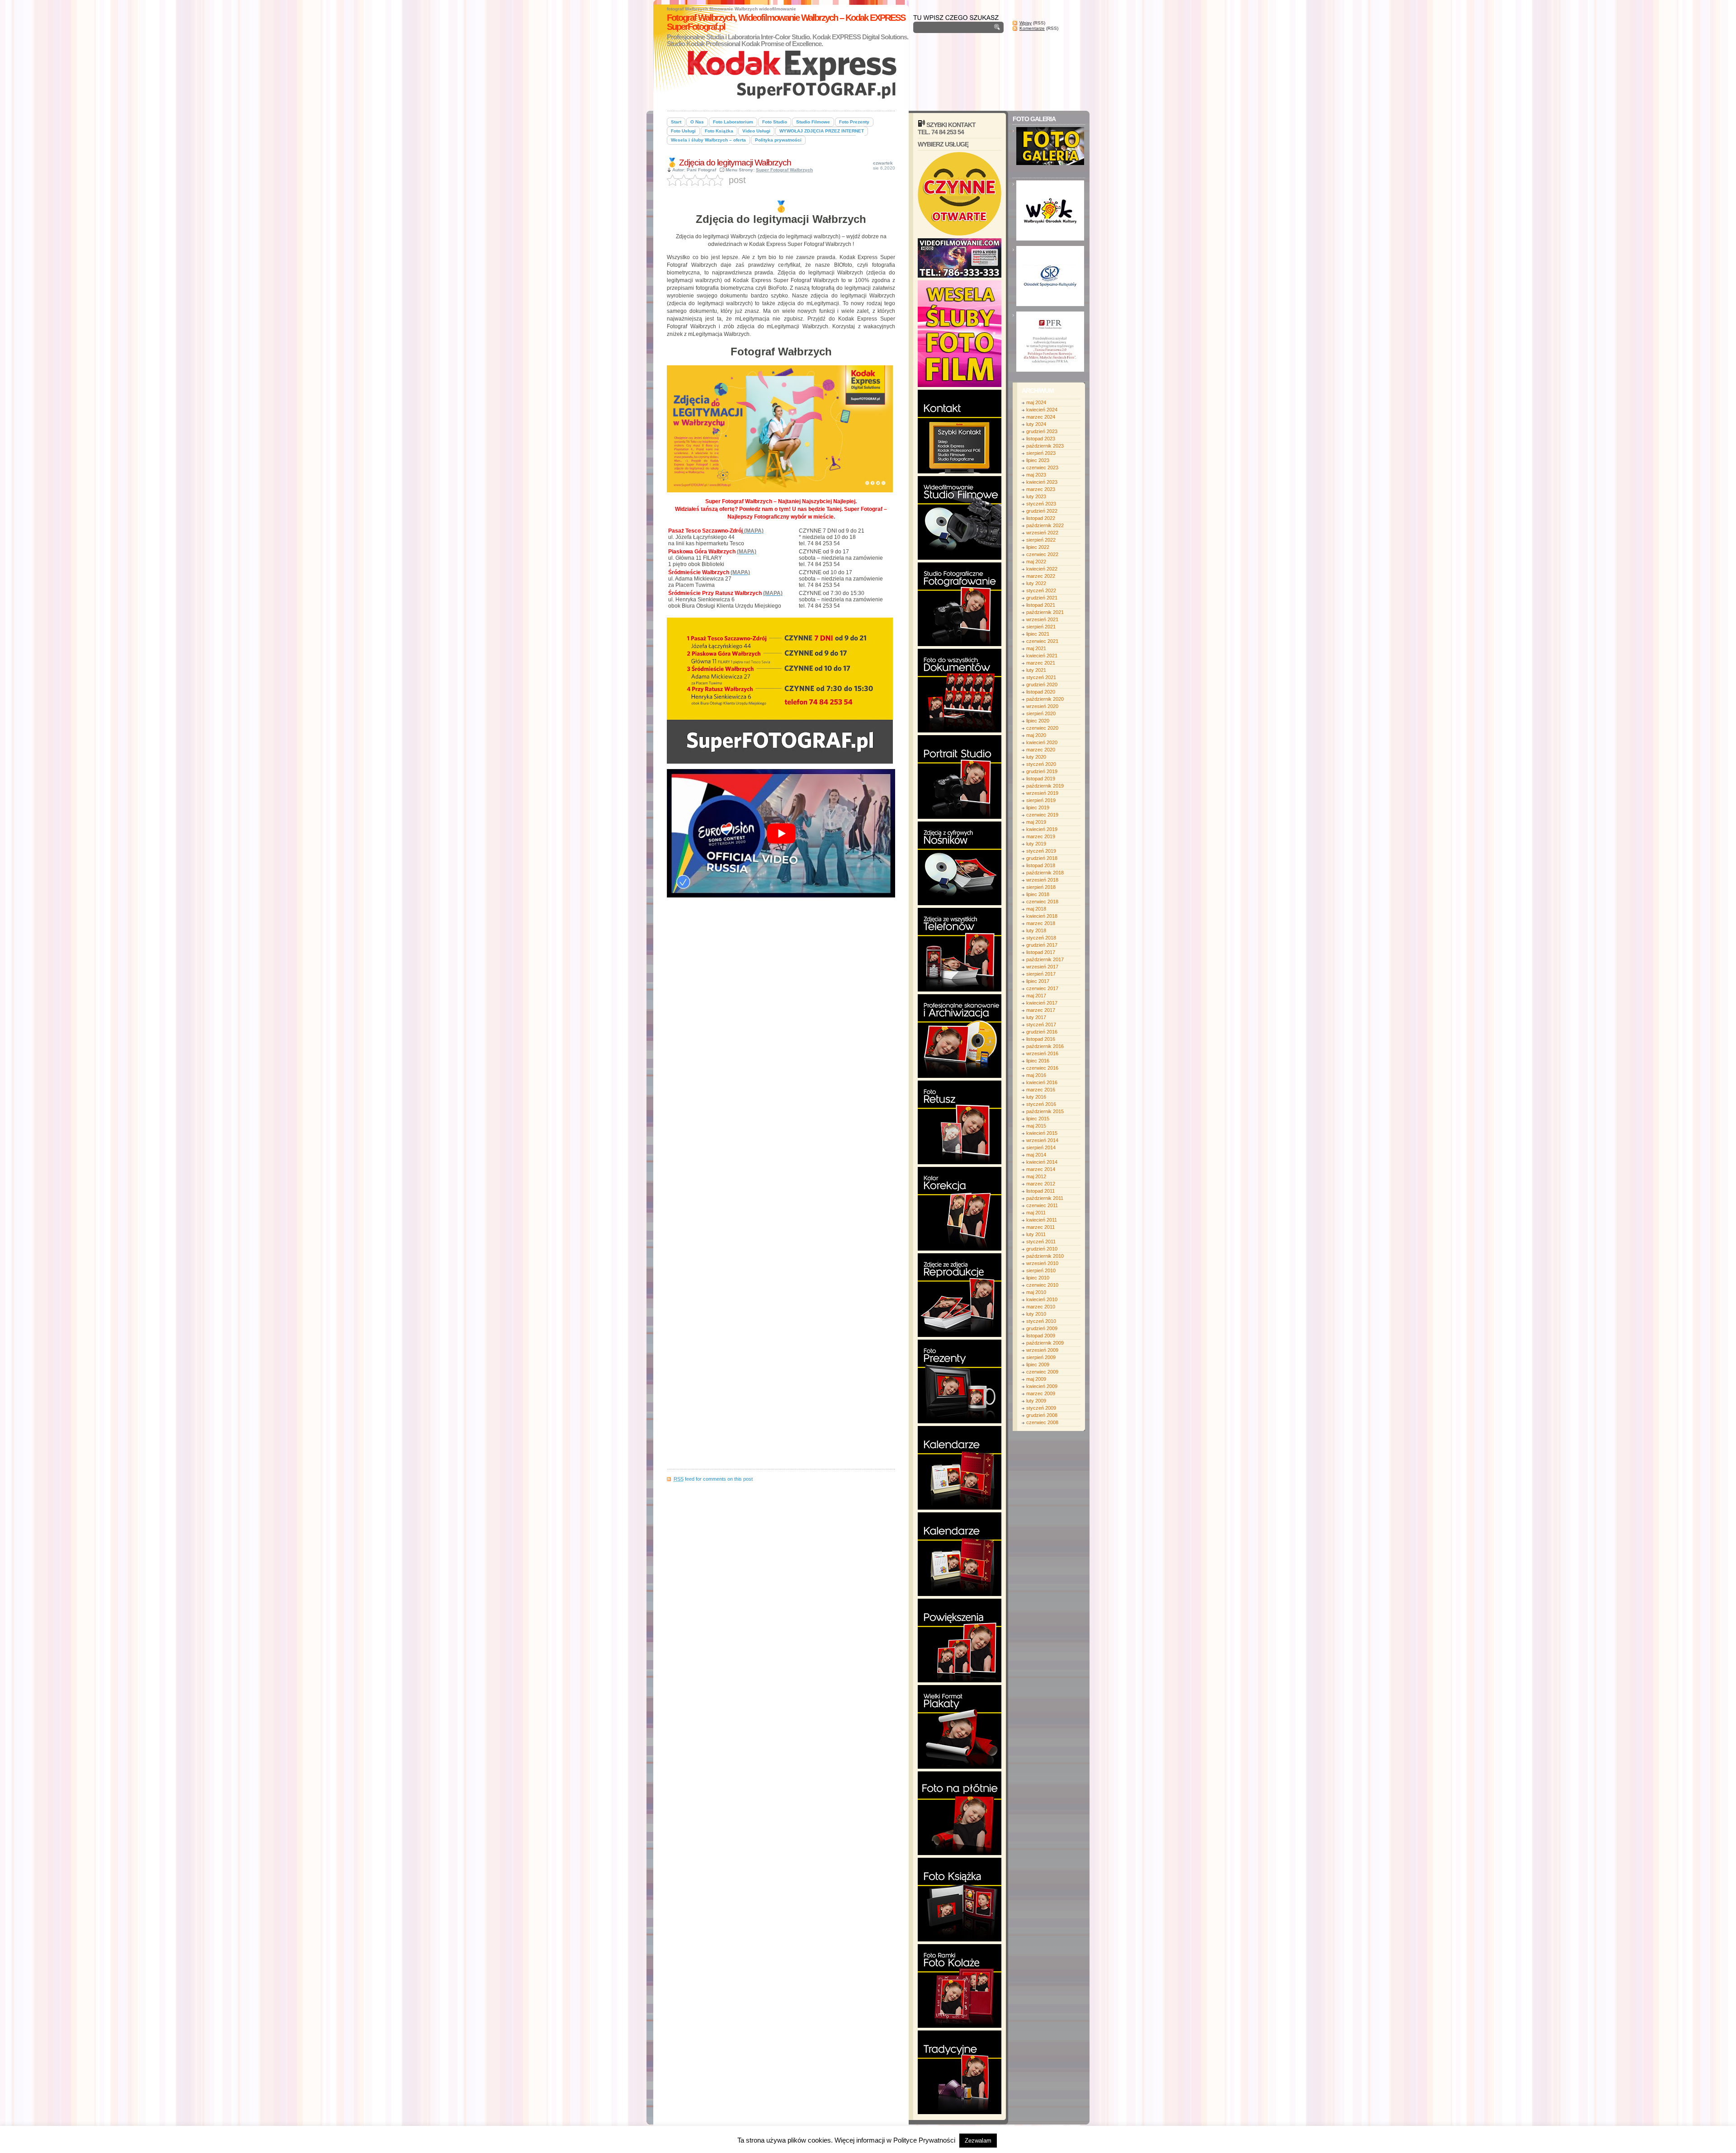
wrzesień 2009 (1042, 1350)
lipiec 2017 (1038, 981)
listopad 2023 (1041, 439)
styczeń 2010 (1041, 1321)
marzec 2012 (1041, 1184)
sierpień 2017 (1041, 974)
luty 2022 (1036, 583)
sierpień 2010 (1041, 1270)
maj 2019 (1036, 822)
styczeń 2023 (1041, 504)
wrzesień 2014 (1042, 1140)
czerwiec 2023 (1042, 467)
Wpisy (1026, 23)
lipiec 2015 (1038, 1119)
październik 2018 (1045, 873)
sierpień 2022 (1041, 540)
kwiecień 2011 (1042, 1220)
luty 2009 (1036, 1401)
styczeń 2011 (1041, 1242)
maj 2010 (1036, 1292)
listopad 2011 (1040, 1191)
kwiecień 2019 (1042, 829)
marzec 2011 (1040, 1227)
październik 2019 (1045, 786)
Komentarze (1032, 28)
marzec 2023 (1041, 489)
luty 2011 (1036, 1234)
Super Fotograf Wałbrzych (784, 170)
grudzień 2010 (1042, 1249)
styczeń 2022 (1041, 590)
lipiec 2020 (1038, 721)
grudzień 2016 (1042, 1032)
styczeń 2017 (1041, 1025)
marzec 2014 (1041, 1169)
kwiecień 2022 (1042, 569)
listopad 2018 (1041, 865)
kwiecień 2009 (1042, 1386)
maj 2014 (1036, 1155)
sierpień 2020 (1041, 713)
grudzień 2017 (1042, 945)
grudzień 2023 (1042, 431)
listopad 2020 (1041, 692)
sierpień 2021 (1041, 627)
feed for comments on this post (713, 1479)
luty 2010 (1036, 1314)
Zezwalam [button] (978, 2141)
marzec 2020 (1041, 750)
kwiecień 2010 (1042, 1299)
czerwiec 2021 (1042, 641)
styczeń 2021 (1041, 677)
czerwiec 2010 (1042, 1285)
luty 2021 (1036, 670)
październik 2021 (1045, 612)
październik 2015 (1045, 1111)
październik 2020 (1045, 699)
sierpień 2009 (1041, 1357)
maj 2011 (1036, 1213)
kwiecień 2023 (1042, 482)
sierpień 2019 (1041, 800)
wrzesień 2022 (1042, 533)
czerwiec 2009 (1042, 1372)
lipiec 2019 (1038, 807)
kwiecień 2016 (1042, 1082)
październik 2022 (1045, 525)
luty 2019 (1036, 844)
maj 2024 (1036, 402)
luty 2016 (1036, 1097)
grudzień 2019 (1042, 771)
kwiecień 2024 (1042, 410)
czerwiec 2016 (1042, 1068)
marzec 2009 (1041, 1393)
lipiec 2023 (1038, 460)
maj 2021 (1036, 648)
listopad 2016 (1041, 1039)
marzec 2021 (1041, 663)
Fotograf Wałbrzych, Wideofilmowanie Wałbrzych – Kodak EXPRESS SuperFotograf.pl (786, 22)
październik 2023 (1045, 446)
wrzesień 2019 (1042, 793)
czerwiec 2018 (1042, 902)
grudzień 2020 (1042, 685)
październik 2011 (1045, 1198)
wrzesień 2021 (1042, 619)
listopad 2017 (1041, 952)
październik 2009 (1045, 1343)
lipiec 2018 (1038, 894)
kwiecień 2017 (1042, 1003)
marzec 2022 (1041, 576)
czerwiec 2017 (1042, 988)
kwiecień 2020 (1042, 742)
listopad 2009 (1041, 1336)
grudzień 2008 (1042, 1415)
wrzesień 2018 (1042, 880)
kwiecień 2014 (1042, 1162)
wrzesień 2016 (1042, 1053)
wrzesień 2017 (1042, 967)
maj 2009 (1036, 1379)
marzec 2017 (1041, 1010)
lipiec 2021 (1038, 634)
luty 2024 (1036, 424)
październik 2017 (1045, 959)
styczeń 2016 (1041, 1104)
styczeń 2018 (1041, 938)
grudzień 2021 (1042, 598)
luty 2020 (1036, 757)
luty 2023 (1036, 496)
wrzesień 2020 (1042, 706)
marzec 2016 (1041, 1090)
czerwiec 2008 (1042, 1422)
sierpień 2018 (1041, 887)
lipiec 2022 (1038, 547)
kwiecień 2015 (1042, 1133)
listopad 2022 (1041, 518)
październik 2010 (1045, 1256)
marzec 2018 (1041, 923)
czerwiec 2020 (1042, 728)
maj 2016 (1036, 1075)
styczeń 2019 (1041, 851)
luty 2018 (1036, 930)
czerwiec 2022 (1042, 554)
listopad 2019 (1041, 779)
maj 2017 (1036, 996)
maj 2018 (1036, 909)
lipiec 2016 (1038, 1061)
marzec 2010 (1041, 1307)
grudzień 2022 (1042, 511)
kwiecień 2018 (1042, 916)
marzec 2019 (1041, 836)
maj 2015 (1036, 1126)
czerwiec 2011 (1042, 1205)
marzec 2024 (1041, 417)
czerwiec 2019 (1042, 815)
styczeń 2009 (1041, 1408)
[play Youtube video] (781, 833)
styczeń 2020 (1041, 764)
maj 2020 (1036, 735)
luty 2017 (1036, 1017)
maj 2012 (1036, 1176)
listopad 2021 (1041, 605)
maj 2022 (1036, 562)
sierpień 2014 (1041, 1147)
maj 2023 (1036, 475)
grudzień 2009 (1042, 1328)
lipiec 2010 (1038, 1278)
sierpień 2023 (1041, 453)
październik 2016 (1045, 1046)
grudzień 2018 (1042, 858)
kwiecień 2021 (1042, 656)
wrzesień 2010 (1042, 1263)
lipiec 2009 (1038, 1365)
